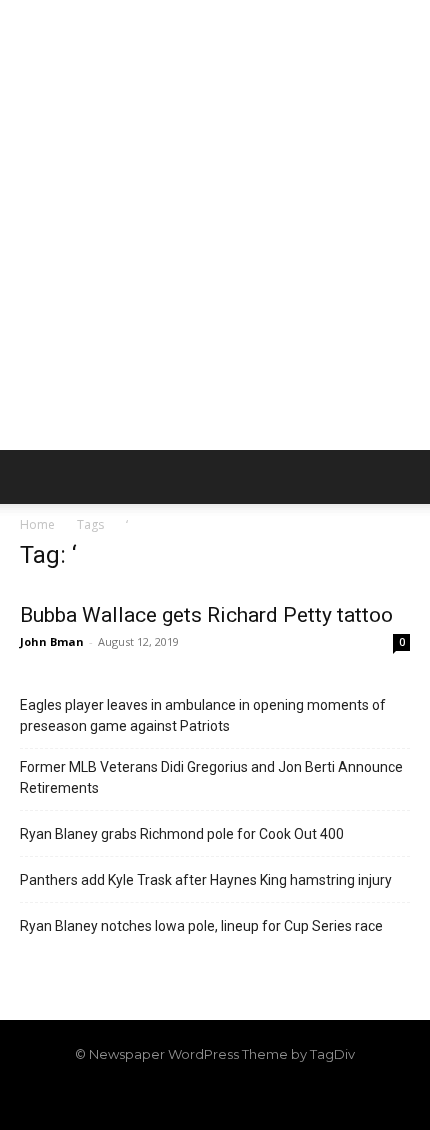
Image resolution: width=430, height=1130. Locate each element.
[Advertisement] (215, 225)
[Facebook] (147, 1097)
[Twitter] (249, 1097)
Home (37, 524)
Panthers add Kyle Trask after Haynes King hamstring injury (206, 880)
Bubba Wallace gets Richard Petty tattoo (206, 615)
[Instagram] (181, 1097)
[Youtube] (283, 1097)
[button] (34, 477)
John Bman (52, 641)
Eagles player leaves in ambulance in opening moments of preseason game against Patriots (203, 715)
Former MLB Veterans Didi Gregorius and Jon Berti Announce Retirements (211, 777)
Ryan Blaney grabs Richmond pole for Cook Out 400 (182, 834)
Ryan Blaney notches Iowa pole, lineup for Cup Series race (201, 926)
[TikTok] (215, 1097)
